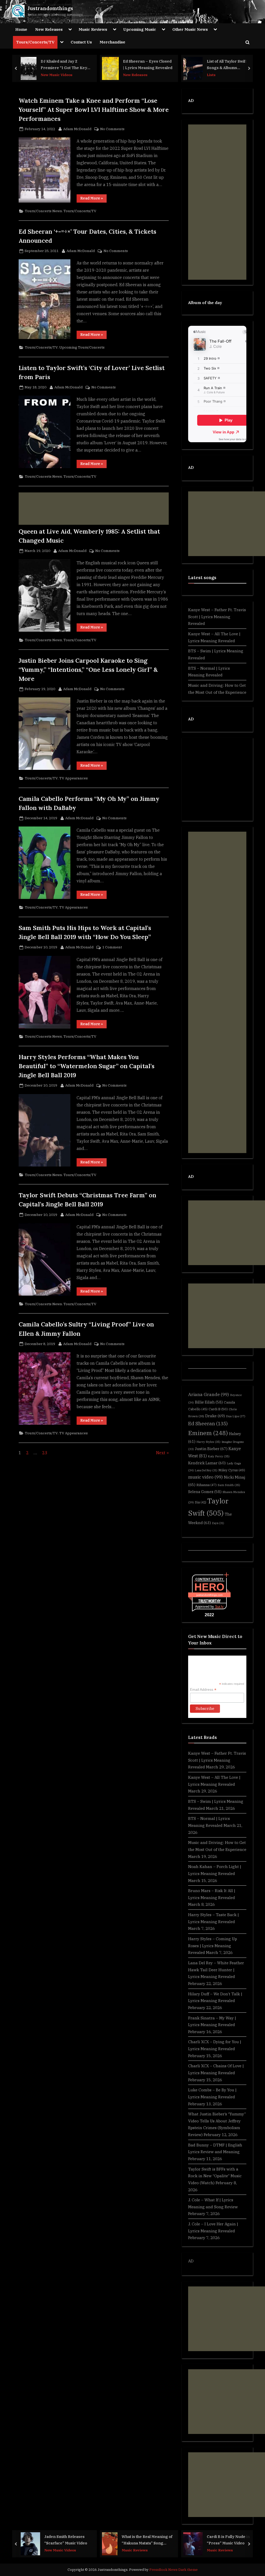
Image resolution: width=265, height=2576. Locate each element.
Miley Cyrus (232, 1470)
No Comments (112, 129)
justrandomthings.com (209, 1595)
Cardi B (218, 1409)
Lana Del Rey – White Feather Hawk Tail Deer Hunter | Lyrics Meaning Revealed (216, 1970)
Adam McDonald (77, 129)
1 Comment (112, 947)
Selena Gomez (205, 1492)
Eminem (208, 1433)
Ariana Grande (209, 1394)
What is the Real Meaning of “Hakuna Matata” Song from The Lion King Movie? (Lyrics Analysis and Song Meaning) (147, 2540)
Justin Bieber (211, 1449)
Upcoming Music (140, 29)
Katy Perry (219, 1456)
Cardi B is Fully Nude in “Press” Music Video (228, 2540)
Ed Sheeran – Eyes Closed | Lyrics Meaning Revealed (148, 64)
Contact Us (81, 42)
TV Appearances (73, 778)
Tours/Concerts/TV (35, 42)
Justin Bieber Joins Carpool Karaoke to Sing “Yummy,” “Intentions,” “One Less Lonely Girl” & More (88, 669)
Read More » (93, 199)
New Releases (49, 29)
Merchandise (112, 42)
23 (45, 1453)
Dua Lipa (236, 1416)
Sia (201, 1502)
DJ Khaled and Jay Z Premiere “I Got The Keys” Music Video (66, 65)
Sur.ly (219, 1607)
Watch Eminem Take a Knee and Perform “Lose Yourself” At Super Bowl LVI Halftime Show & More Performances (94, 109)
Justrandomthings (50, 8)
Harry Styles (208, 1442)
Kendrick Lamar (207, 1463)
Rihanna (207, 1485)
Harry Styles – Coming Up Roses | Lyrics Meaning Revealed (213, 1946)
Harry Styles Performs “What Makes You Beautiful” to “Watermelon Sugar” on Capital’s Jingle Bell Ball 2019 (87, 1066)
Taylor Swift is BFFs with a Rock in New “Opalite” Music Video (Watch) (215, 2176)
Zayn (218, 1523)
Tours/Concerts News (43, 211)
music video (205, 1477)
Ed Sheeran (208, 1423)
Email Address (203, 1690)
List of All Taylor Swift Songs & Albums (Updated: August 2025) (229, 65)
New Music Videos (57, 75)
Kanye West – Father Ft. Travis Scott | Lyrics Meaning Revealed (217, 617)
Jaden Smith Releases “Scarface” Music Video (66, 2540)
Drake (215, 1416)
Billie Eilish (209, 1402)
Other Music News (190, 29)
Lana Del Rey (206, 1470)
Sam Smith (229, 1485)
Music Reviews (93, 29)
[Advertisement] (94, 509)
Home (21, 29)
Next (161, 1453)
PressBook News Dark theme (174, 2570)
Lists (211, 75)
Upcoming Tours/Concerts (82, 347)
